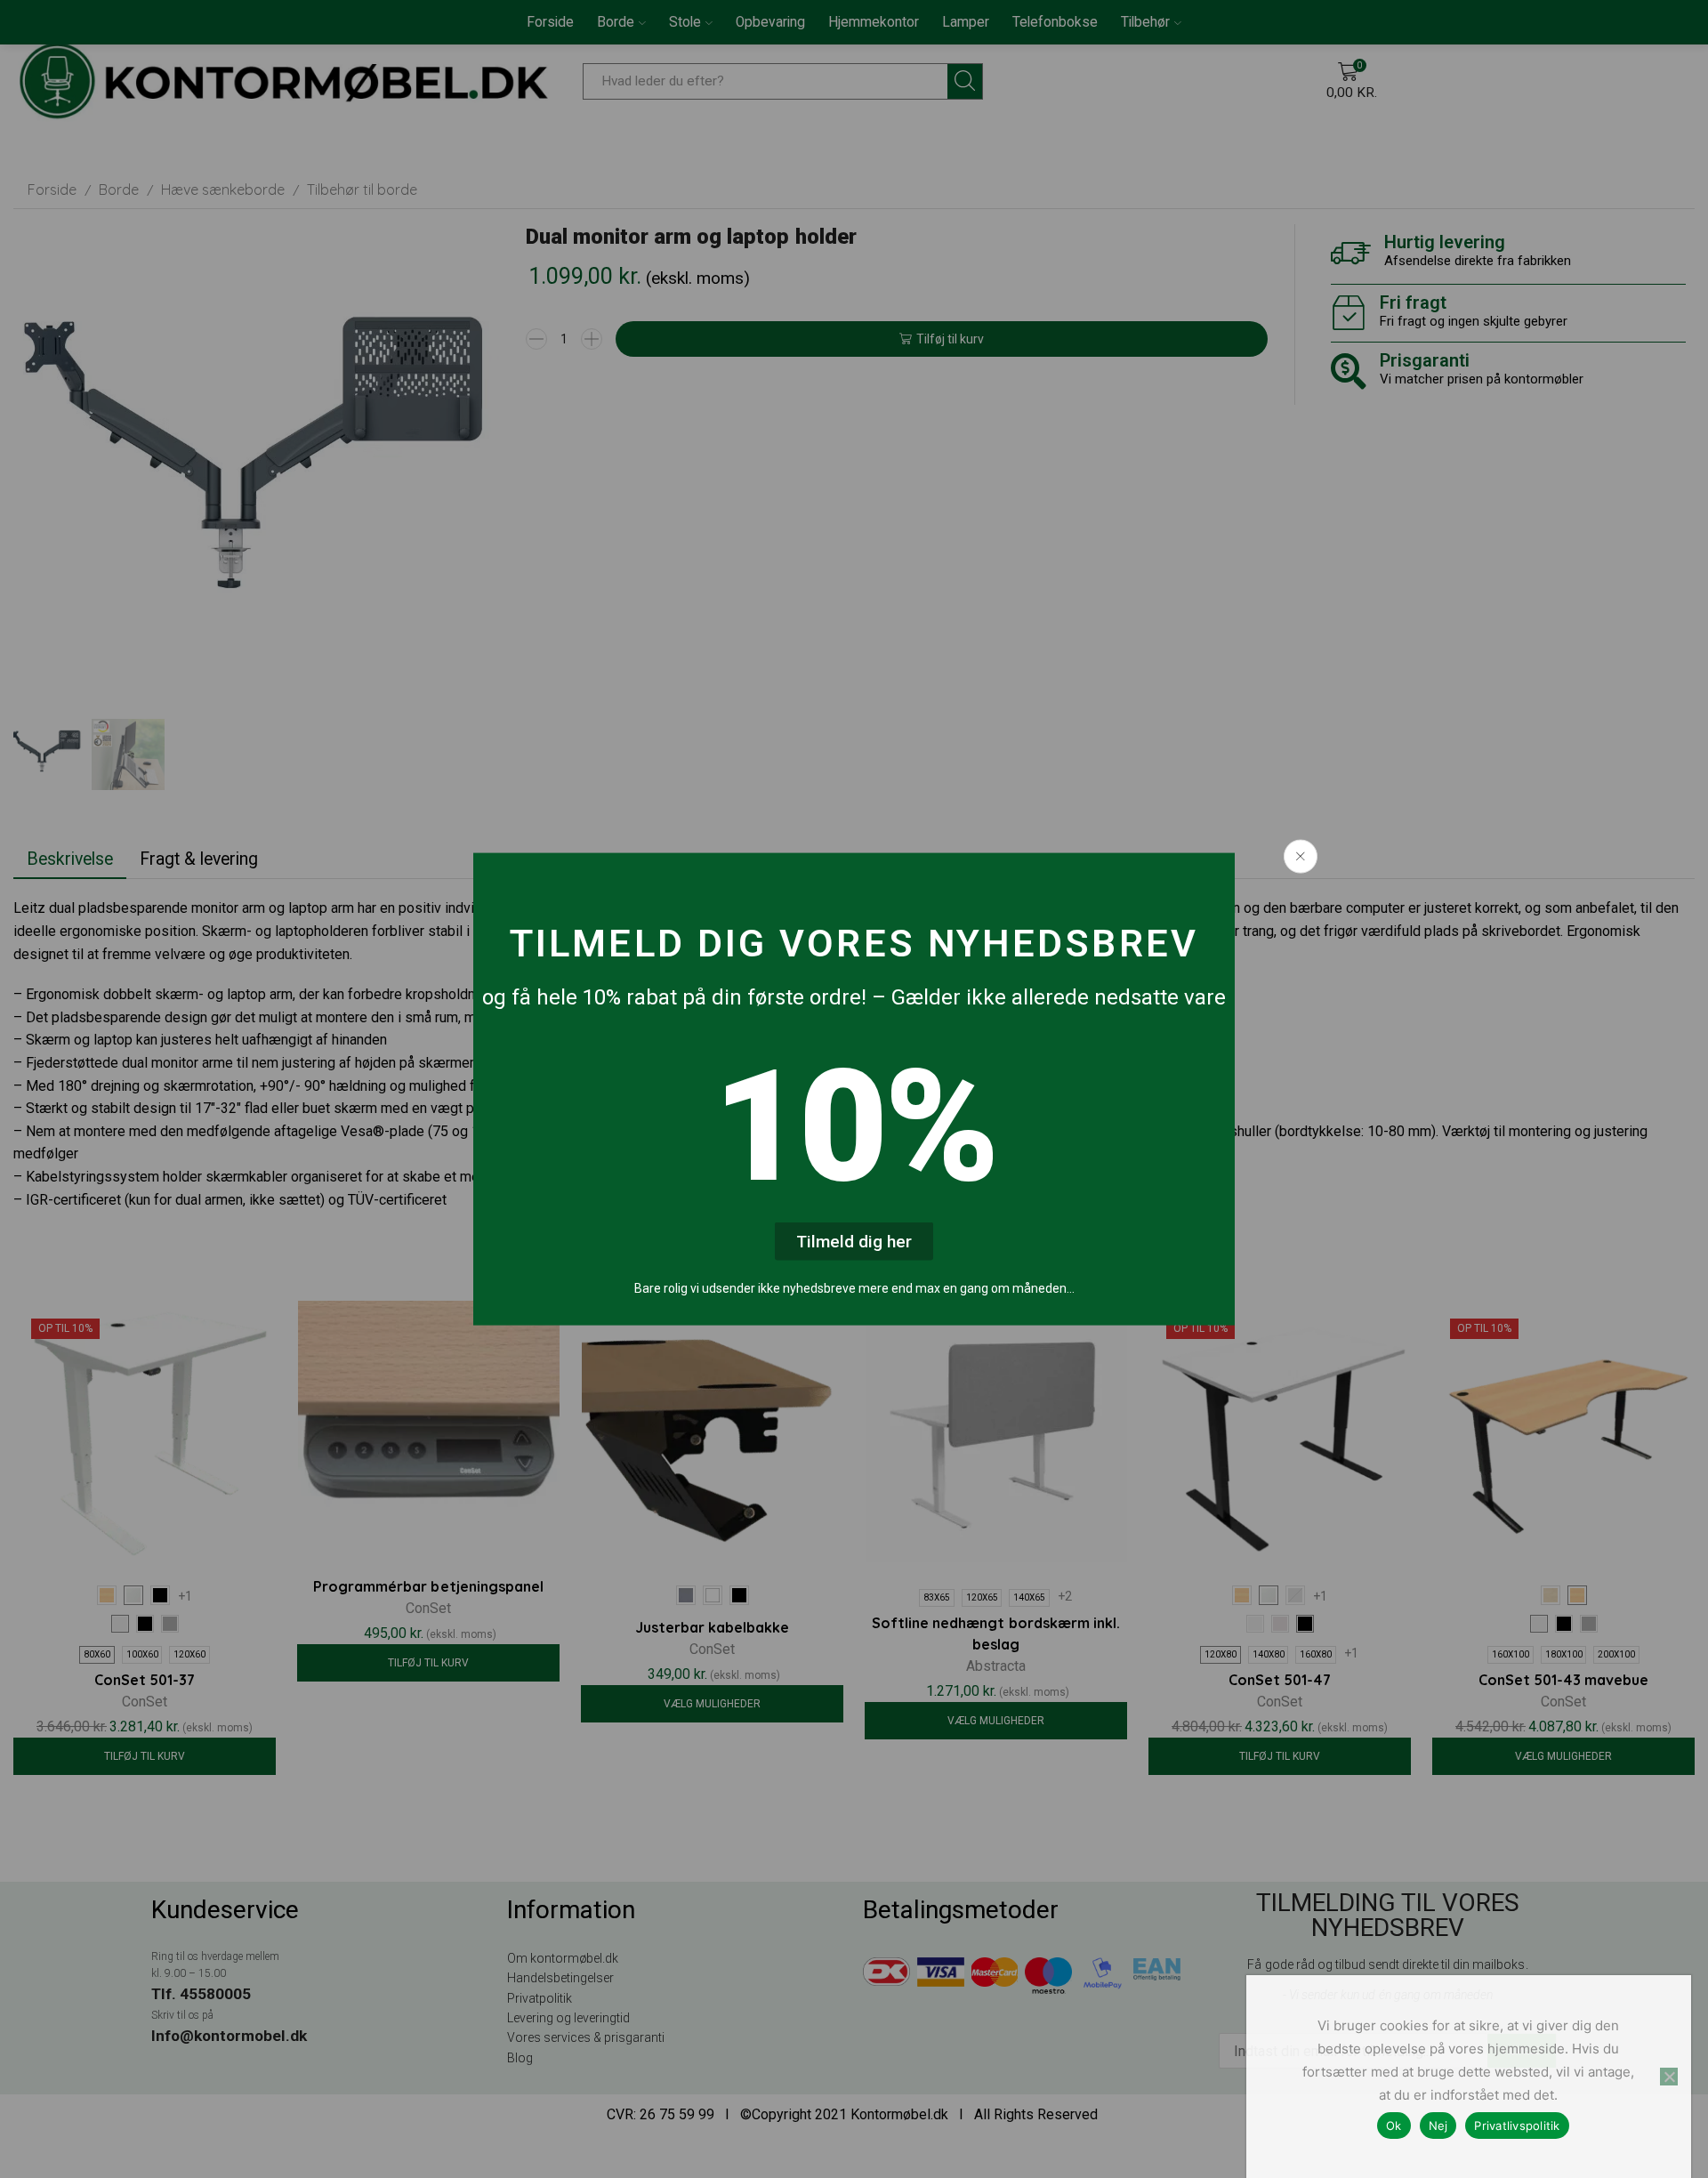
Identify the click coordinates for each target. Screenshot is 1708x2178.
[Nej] (1669, 2077)
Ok (1394, 2126)
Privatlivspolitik (1517, 2126)
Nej (1438, 2126)
